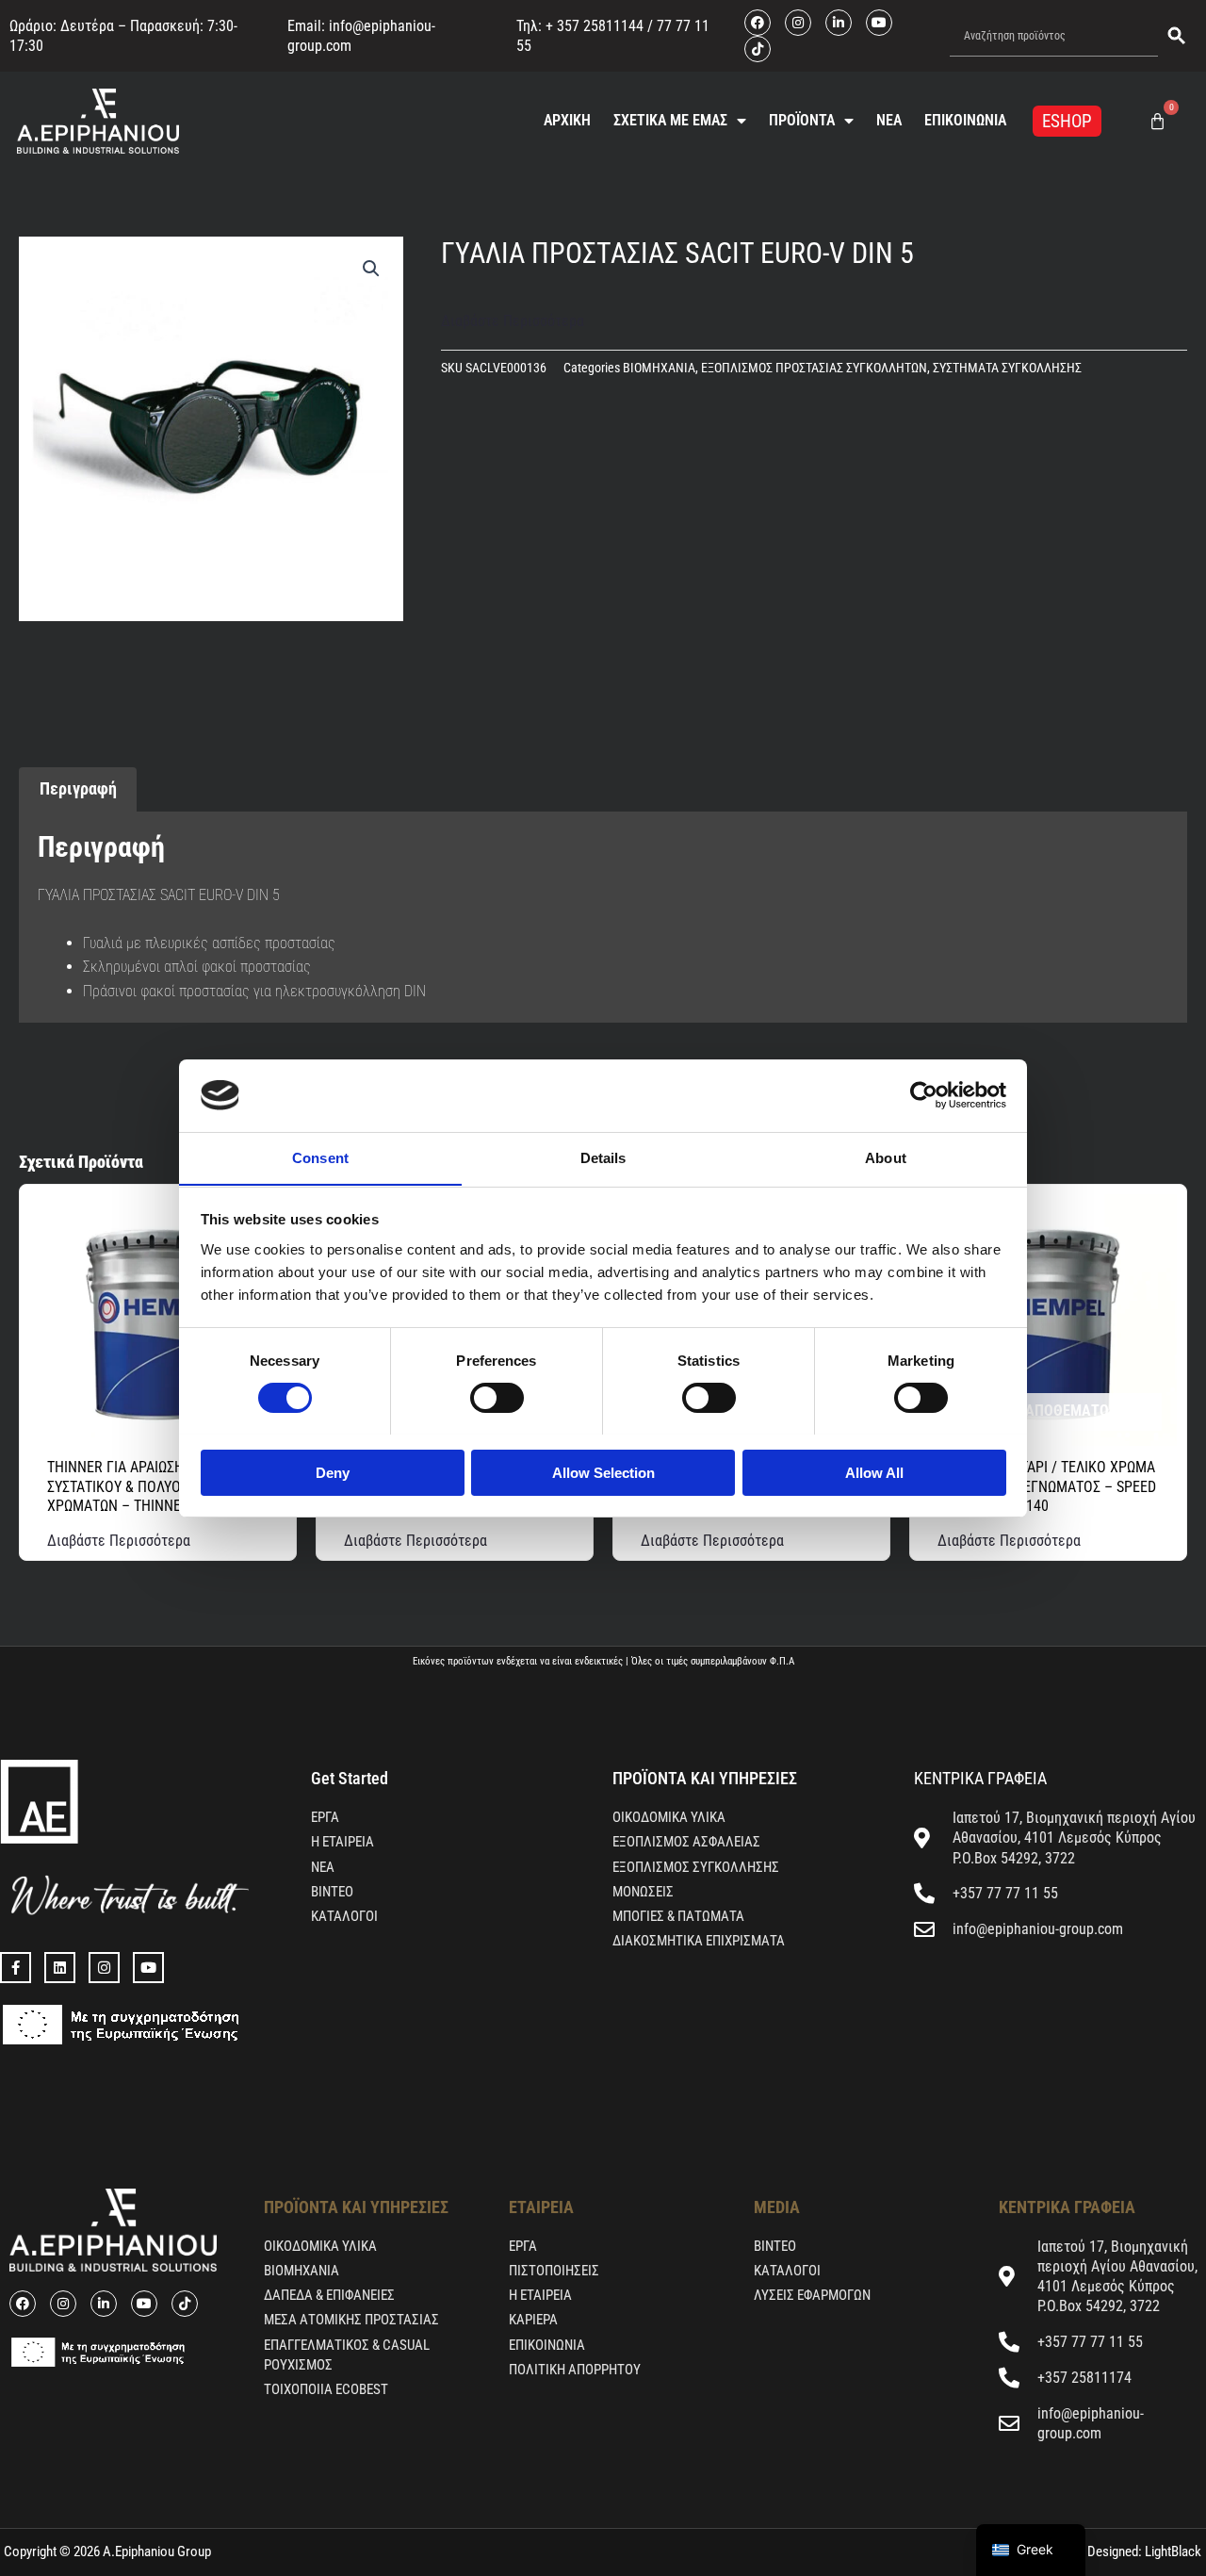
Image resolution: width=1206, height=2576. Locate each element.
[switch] (497, 1398)
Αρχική (567, 120)
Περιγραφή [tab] (78, 788)
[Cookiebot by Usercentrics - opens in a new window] (924, 1095)
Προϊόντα (802, 120)
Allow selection (603, 1472)
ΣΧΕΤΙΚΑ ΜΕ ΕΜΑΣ (670, 120)
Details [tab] (603, 1157)
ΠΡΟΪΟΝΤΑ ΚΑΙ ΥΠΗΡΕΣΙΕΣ (705, 1778)
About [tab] (886, 1157)
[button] (371, 269)
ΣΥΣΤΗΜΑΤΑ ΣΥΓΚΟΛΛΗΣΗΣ (1007, 368)
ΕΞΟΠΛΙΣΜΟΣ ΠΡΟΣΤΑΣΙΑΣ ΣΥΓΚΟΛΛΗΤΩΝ (814, 368)
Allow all (874, 1472)
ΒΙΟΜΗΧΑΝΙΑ (659, 368)
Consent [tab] (320, 1157)
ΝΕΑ (889, 120)
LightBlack (1172, 2551)
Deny (333, 1472)
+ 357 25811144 (595, 26)
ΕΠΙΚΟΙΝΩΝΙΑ (965, 120)
